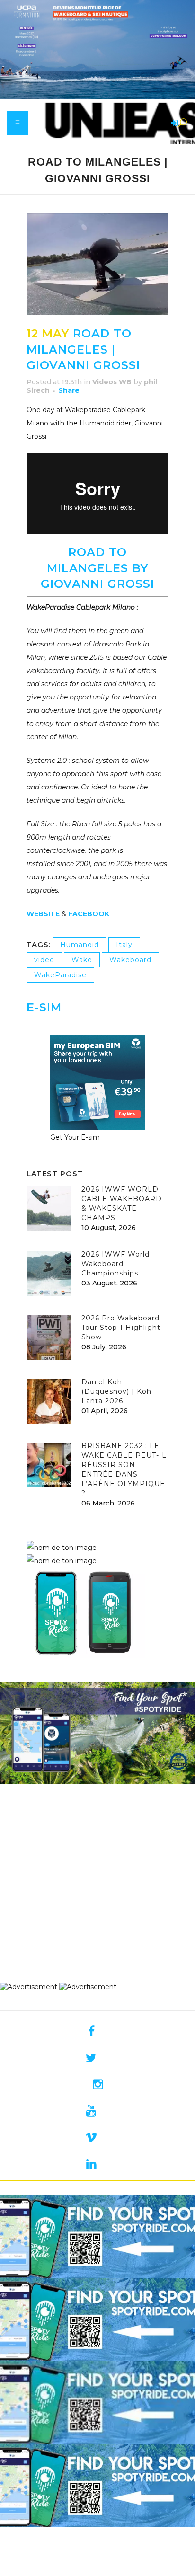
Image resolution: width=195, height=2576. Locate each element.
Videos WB (112, 382)
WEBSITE (44, 914)
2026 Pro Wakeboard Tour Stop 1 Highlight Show (121, 1328)
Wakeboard (130, 960)
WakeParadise (60, 975)
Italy (124, 945)
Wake (82, 960)
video (44, 960)
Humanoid (80, 945)
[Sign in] (173, 124)
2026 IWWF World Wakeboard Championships (115, 1264)
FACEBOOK (89, 914)
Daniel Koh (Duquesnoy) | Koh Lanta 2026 (116, 1391)
